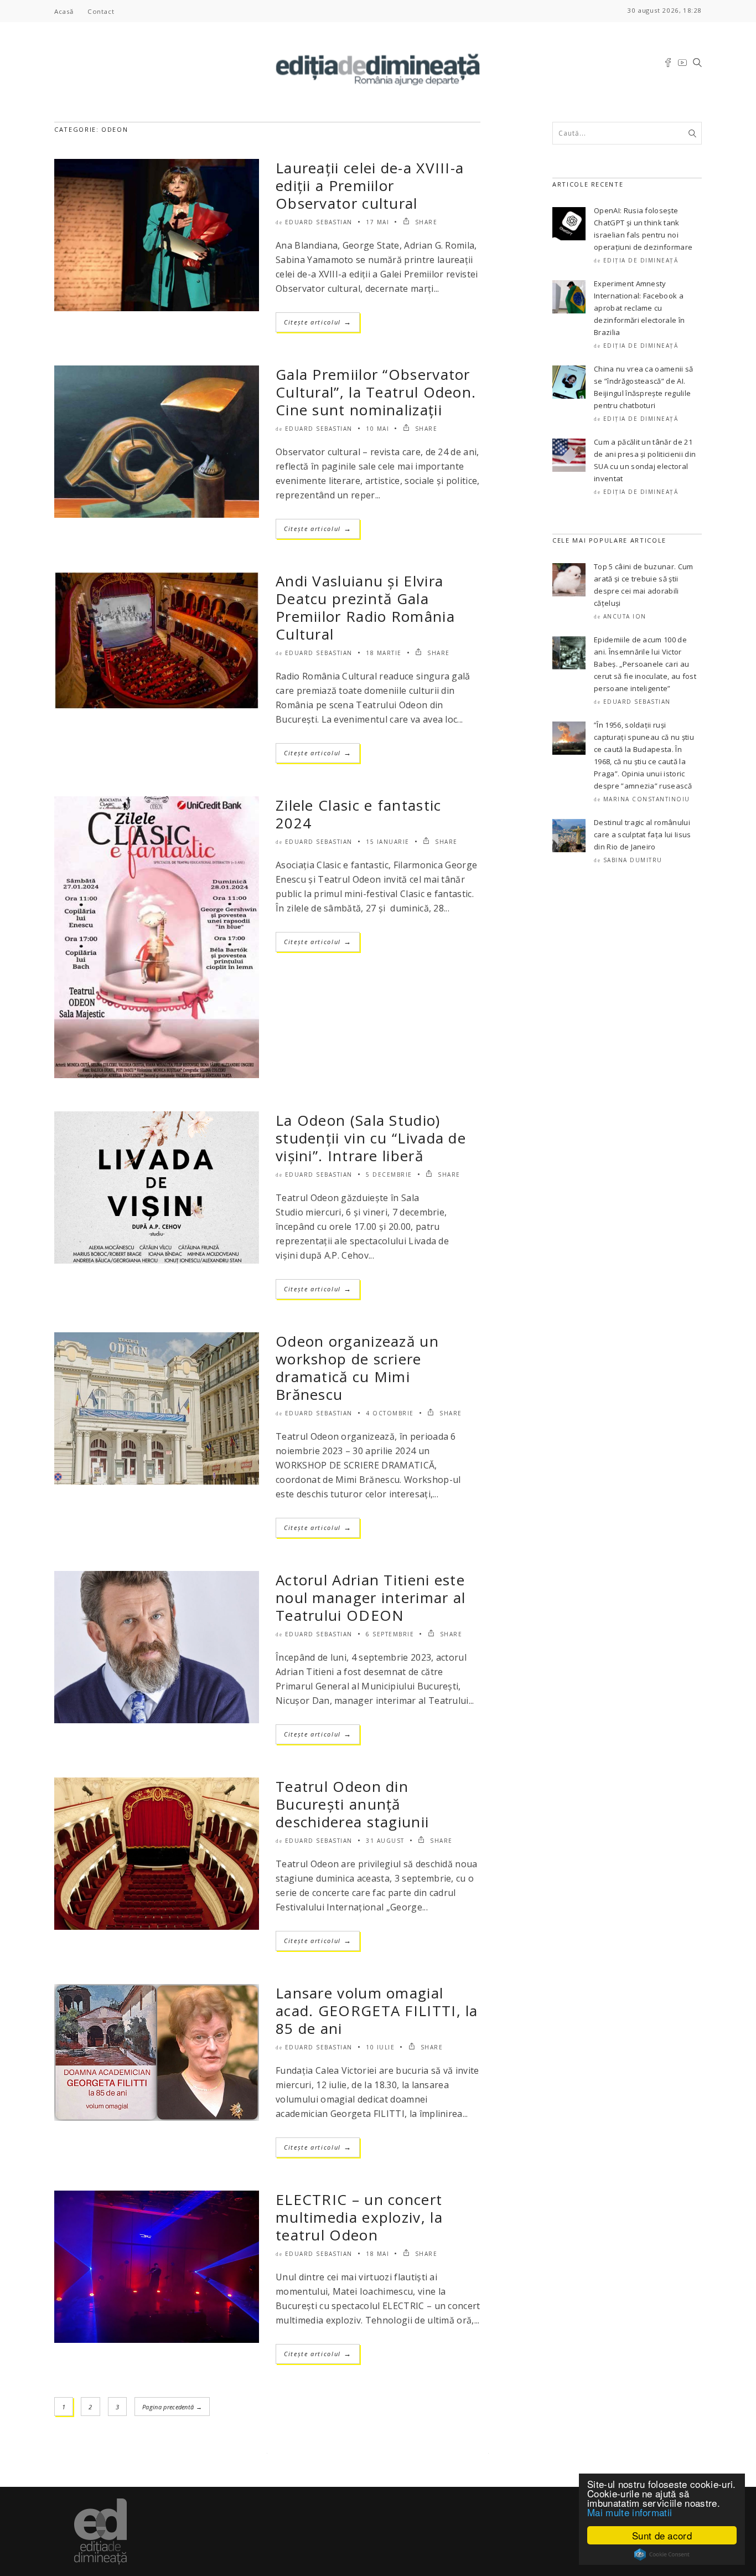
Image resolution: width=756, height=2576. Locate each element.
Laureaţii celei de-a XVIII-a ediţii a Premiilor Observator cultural (370, 186)
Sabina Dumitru (633, 860)
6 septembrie (390, 1634)
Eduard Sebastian (319, 222)
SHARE (425, 222)
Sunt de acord (662, 2535)
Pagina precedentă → (172, 2407)
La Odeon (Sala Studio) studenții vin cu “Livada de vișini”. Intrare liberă (371, 1138)
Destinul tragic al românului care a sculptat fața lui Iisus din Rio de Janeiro (643, 834)
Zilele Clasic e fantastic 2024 (359, 814)
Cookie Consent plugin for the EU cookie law (662, 2554)
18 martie (384, 653)
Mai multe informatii (630, 2512)
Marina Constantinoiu (647, 799)
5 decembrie (389, 1174)
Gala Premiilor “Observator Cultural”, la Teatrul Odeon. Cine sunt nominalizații (376, 392)
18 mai (377, 2254)
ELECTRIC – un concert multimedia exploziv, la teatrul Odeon (359, 2217)
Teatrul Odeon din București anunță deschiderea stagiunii (352, 1804)
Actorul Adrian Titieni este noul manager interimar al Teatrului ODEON (371, 1598)
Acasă (64, 11)
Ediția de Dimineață (641, 260)
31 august (385, 1841)
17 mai (377, 222)
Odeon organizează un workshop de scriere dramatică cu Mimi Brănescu (357, 1368)
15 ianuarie (388, 842)
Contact (101, 11)
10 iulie (380, 2047)
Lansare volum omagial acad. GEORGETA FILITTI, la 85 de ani (377, 2011)
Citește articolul (318, 322)
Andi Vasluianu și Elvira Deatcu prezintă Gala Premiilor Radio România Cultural (365, 607)
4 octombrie (390, 1413)
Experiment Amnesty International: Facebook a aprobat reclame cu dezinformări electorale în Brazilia (639, 308)
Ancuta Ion (625, 616)
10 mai (377, 429)
